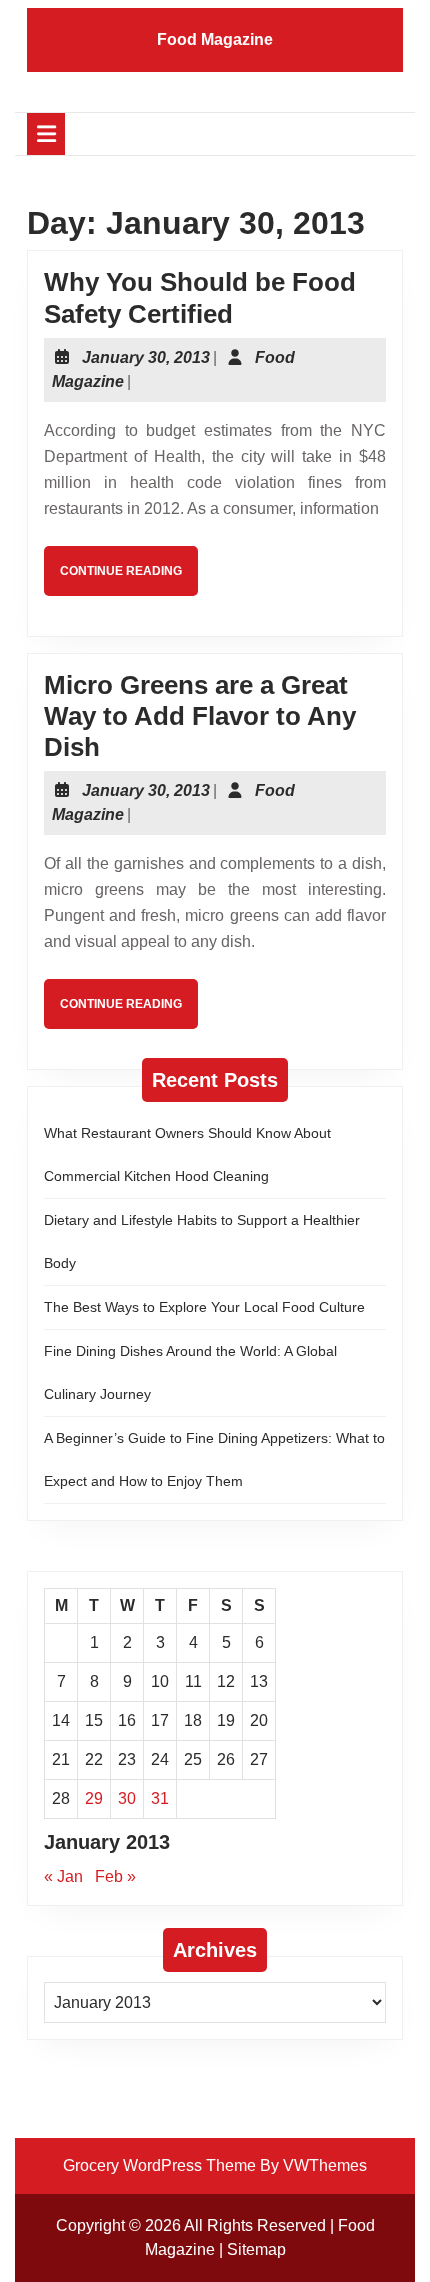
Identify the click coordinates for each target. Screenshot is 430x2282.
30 (127, 1798)
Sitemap (256, 2249)
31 (160, 1798)
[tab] (46, 134)
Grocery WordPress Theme (159, 2165)
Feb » (115, 1876)
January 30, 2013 (146, 357)
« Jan (63, 1876)
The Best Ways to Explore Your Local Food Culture (204, 1307)
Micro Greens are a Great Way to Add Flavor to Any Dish (200, 716)
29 (94, 1798)
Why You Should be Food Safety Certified (200, 297)
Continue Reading (129, 579)
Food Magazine (215, 39)
